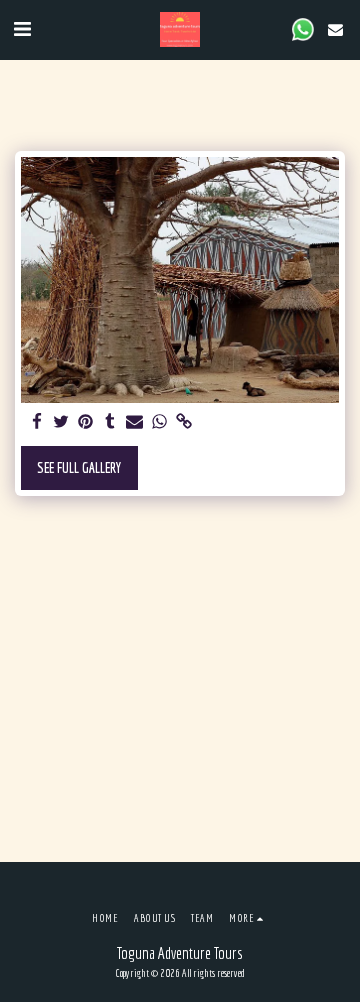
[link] (184, 422)
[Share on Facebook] (37, 422)
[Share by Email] (135, 422)
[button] (22, 28)
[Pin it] (86, 422)
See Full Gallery (79, 468)
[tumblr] (111, 422)
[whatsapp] (160, 422)
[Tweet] (62, 422)
